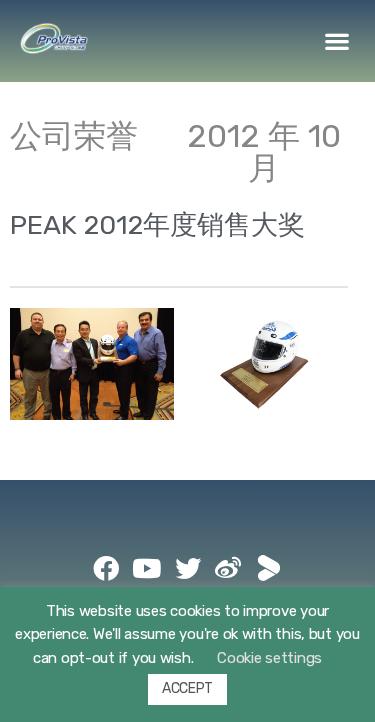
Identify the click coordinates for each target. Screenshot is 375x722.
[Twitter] (188, 568)
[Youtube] (147, 568)
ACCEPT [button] (187, 688)
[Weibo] (228, 568)
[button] (337, 41)
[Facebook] (106, 568)
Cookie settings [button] (269, 658)
